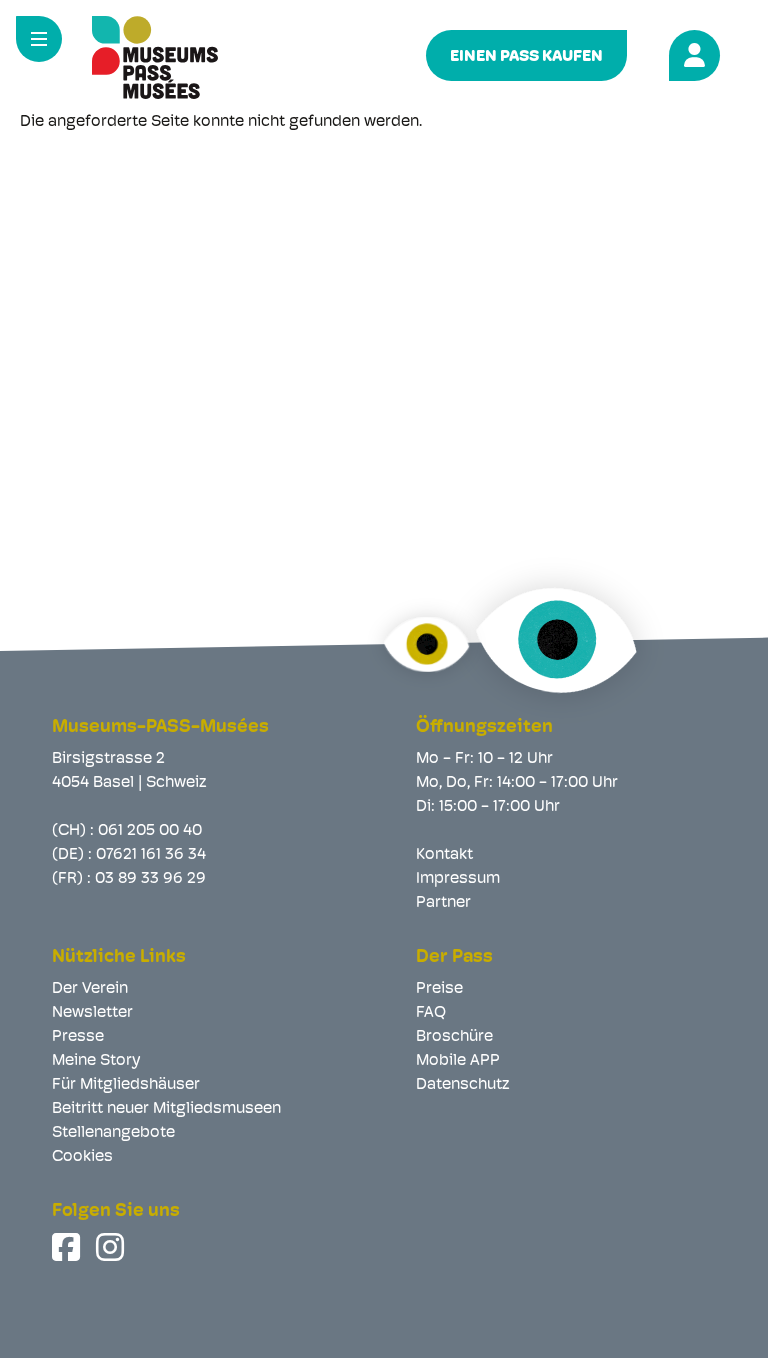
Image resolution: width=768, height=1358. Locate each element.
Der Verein (90, 989)
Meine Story (96, 1061)
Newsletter (92, 1013)
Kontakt (444, 855)
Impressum (458, 879)
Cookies (82, 1157)
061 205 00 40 (150, 831)
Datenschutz (463, 1085)
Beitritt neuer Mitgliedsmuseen (166, 1109)
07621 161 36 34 (151, 855)
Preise (439, 989)
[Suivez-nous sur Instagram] (112, 1247)
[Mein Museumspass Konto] (691, 52)
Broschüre (454, 1037)
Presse (78, 1037)
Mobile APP (458, 1061)
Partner (443, 903)
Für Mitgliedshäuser (126, 1085)
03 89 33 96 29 (150, 879)
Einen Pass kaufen (526, 57)
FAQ (431, 1013)
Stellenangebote (113, 1133)
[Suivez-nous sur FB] (68, 1247)
